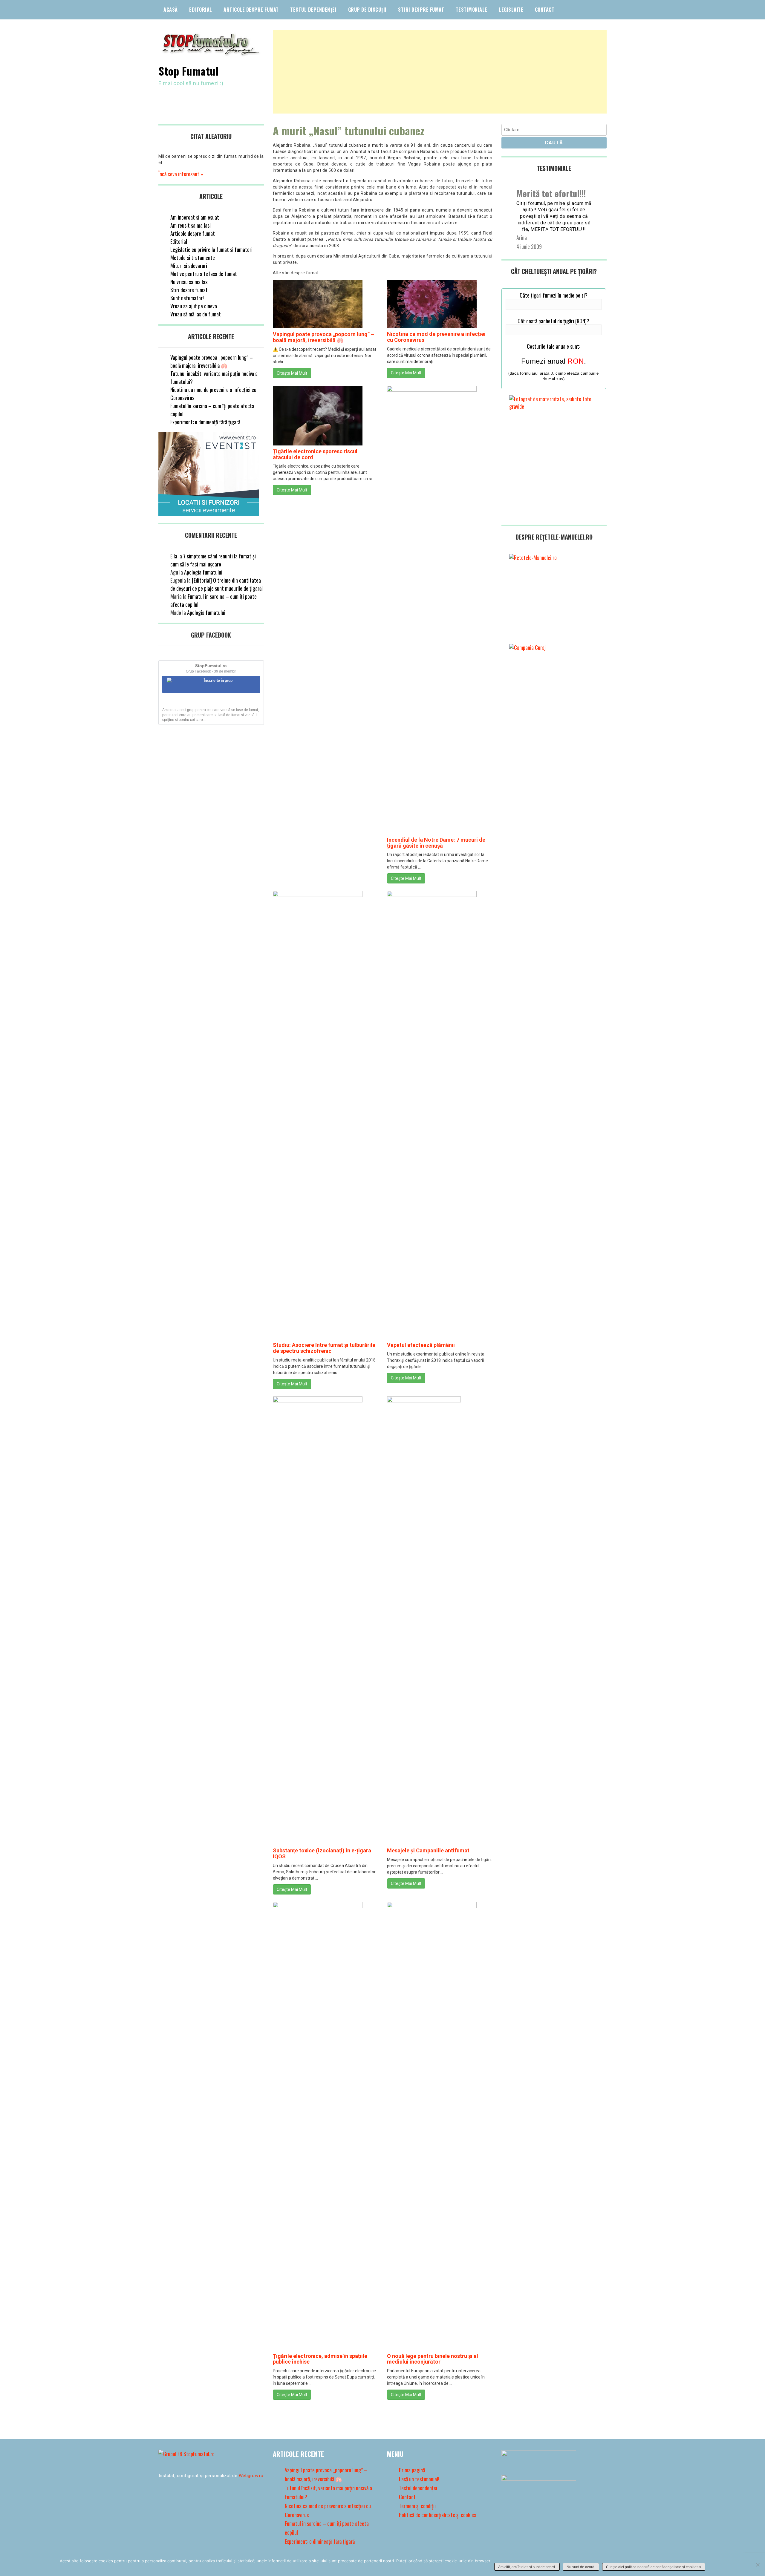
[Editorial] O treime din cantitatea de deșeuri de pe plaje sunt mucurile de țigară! (217, 584)
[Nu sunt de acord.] (758, 2565)
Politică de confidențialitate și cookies (437, 2515)
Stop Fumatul (189, 71)
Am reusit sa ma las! (191, 225)
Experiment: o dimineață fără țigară (205, 422)
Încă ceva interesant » (181, 174)
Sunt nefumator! (187, 298)
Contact (545, 10)
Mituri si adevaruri (189, 266)
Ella (174, 556)
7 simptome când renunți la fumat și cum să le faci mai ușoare (213, 560)
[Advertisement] (440, 72)
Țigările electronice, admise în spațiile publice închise (320, 2359)
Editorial (201, 10)
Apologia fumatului (203, 572)
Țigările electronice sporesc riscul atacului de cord (315, 454)
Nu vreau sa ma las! (189, 282)
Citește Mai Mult (292, 373)
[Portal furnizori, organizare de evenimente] (209, 513)
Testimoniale (472, 10)
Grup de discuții (367, 10)
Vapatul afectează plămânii (421, 1345)
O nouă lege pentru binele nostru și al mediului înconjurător (433, 2359)
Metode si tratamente (193, 258)
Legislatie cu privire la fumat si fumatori (211, 249)
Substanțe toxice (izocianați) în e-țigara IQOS (322, 1853)
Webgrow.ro (251, 2476)
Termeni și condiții (417, 2506)
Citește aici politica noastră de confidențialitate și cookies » (654, 2567)
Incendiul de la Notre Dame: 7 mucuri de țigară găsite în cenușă (436, 843)
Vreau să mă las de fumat (196, 314)
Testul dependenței (313, 10)
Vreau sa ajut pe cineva (194, 306)
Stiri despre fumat (421, 10)
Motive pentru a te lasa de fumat (204, 274)
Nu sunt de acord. (581, 2567)
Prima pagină (412, 2470)
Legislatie (511, 10)
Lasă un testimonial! (419, 2479)
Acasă (171, 10)
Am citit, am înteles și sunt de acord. (527, 2567)
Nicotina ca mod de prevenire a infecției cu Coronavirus (436, 337)
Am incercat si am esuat (195, 217)
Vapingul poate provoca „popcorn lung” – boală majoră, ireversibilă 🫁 (323, 337)
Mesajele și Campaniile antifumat (428, 1850)
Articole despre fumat (251, 10)
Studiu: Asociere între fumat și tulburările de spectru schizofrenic (324, 1348)
